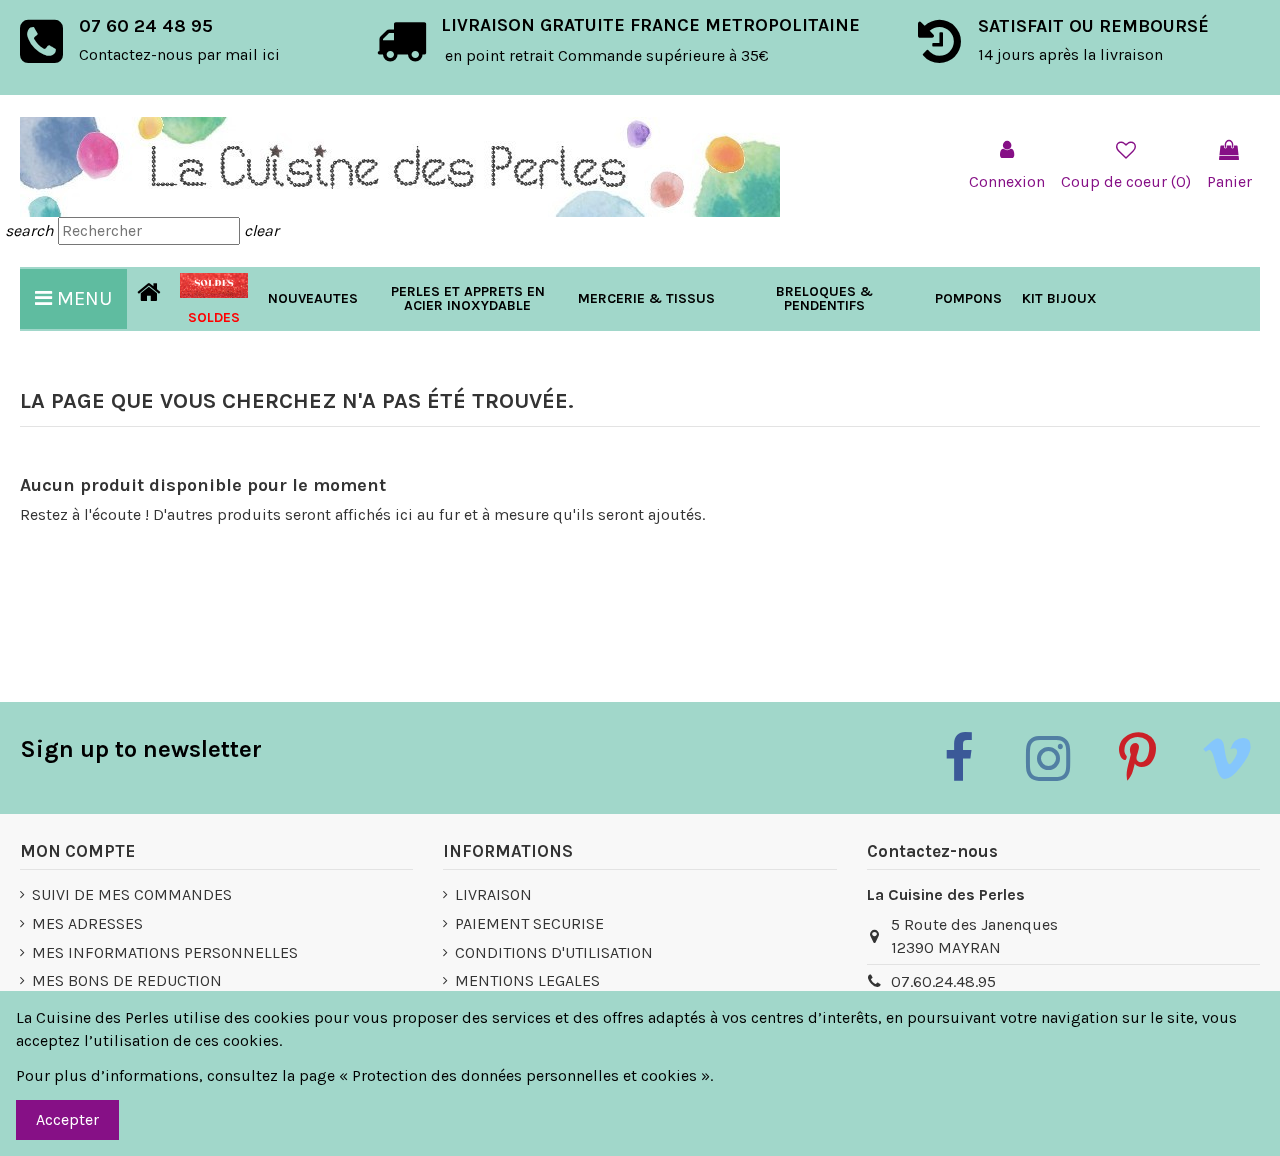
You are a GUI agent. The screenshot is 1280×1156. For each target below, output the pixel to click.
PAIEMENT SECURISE (529, 923)
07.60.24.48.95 (943, 981)
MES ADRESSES (87, 923)
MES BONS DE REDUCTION (127, 980)
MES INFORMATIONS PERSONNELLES (165, 952)
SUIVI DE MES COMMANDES (132, 894)
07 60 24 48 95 (146, 26)
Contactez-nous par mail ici (179, 54)
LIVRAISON (493, 894)
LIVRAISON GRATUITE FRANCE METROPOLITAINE (650, 25)
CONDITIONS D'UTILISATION (554, 952)
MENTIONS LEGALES (527, 980)
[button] (646, 299)
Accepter (67, 1119)
